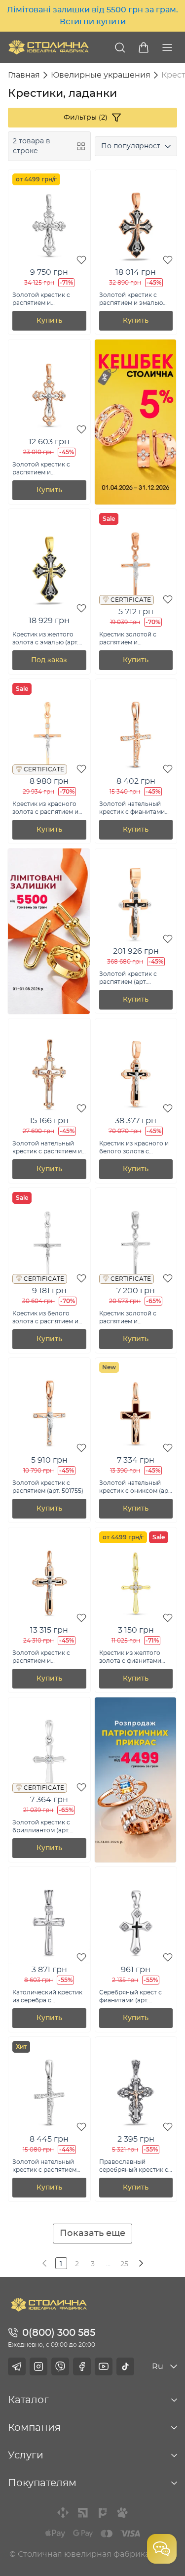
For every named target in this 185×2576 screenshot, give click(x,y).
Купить (49, 321)
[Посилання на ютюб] (104, 2366)
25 (124, 2264)
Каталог (28, 2400)
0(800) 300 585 (59, 2333)
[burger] (167, 47)
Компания (34, 2428)
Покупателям (42, 2483)
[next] (140, 2263)
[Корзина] (144, 47)
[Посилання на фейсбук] (82, 2366)
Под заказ (49, 660)
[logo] (49, 47)
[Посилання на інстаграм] (38, 2366)
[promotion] (136, 502)
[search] (120, 47)
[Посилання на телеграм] (17, 2366)
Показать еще (92, 2234)
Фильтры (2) (86, 118)
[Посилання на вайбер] (60, 2366)
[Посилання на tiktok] (125, 2366)
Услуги (26, 2455)
